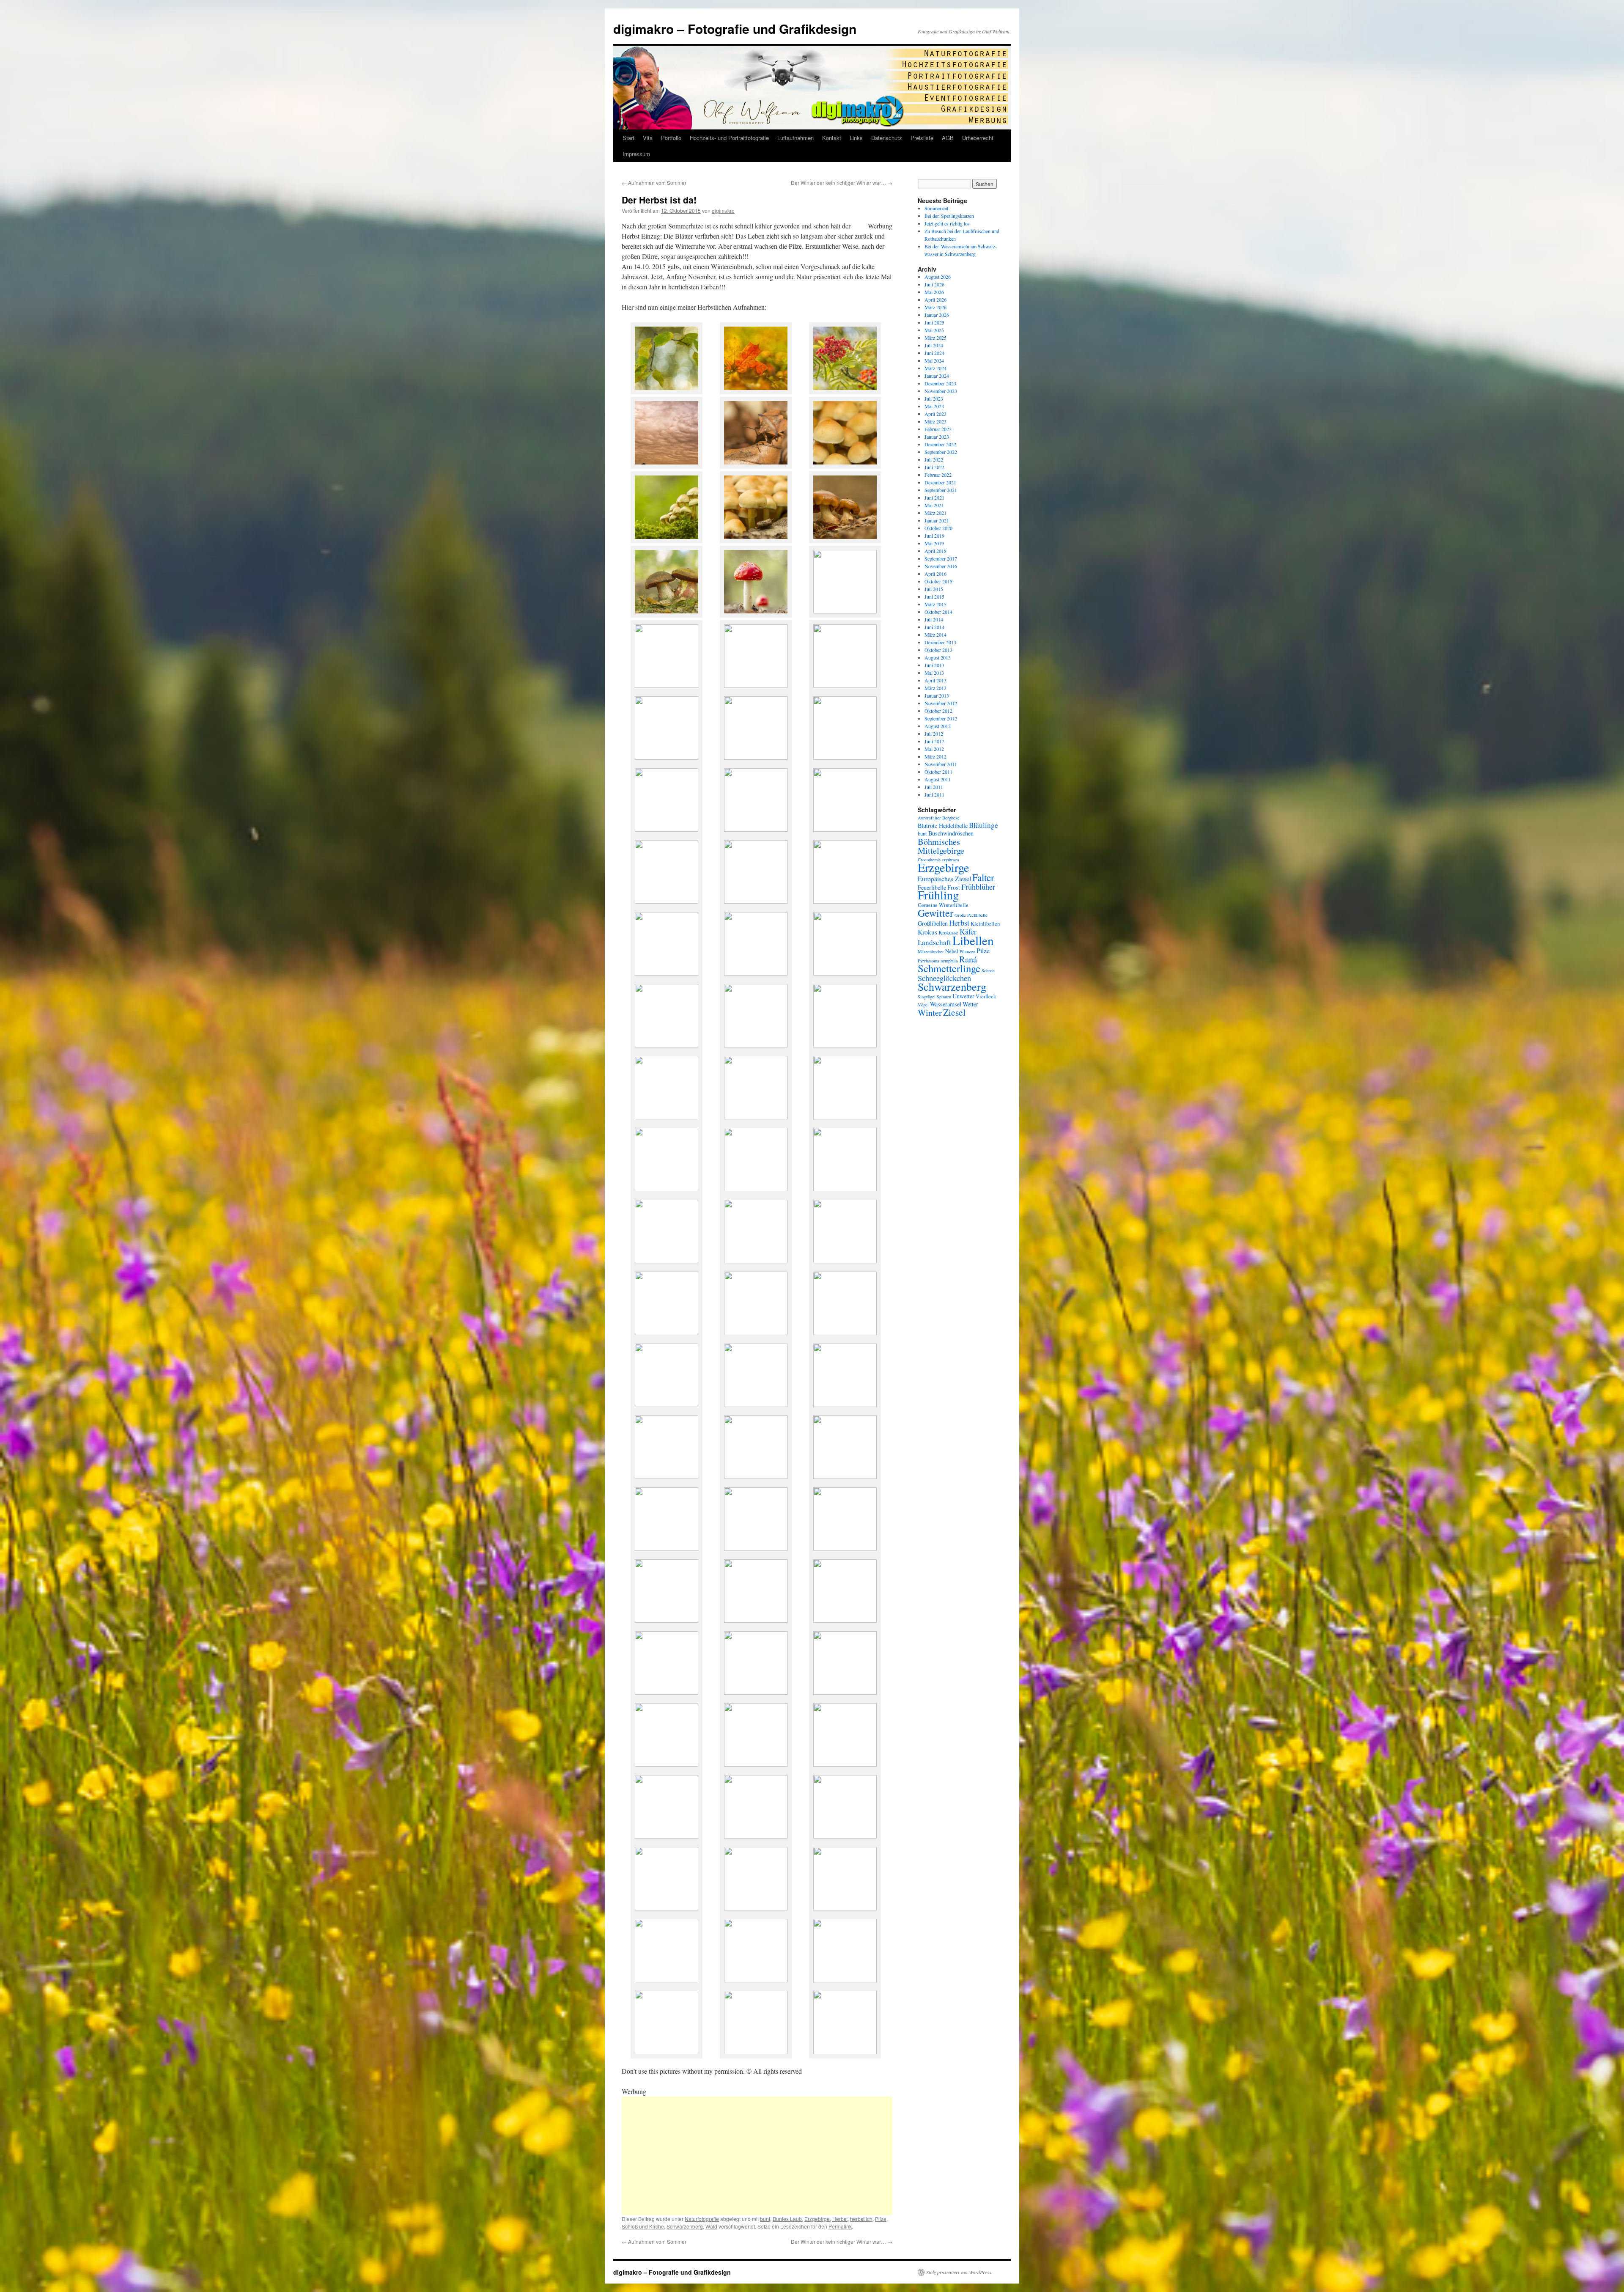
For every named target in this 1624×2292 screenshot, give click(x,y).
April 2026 (935, 300)
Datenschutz (887, 138)
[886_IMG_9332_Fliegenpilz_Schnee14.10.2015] (845, 1189)
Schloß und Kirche (643, 2226)
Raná (968, 959)
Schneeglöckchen (944, 978)
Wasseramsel (946, 1004)
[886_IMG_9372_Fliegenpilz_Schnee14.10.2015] (667, 1260)
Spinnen (944, 997)
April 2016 (935, 574)
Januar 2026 (937, 315)
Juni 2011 (934, 794)
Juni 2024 (934, 353)
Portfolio (671, 138)
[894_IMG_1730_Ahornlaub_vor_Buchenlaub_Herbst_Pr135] (845, 1980)
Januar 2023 (937, 437)
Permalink (840, 2226)
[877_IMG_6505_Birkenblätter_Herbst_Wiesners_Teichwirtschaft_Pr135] (667, 392)
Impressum (636, 154)
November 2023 (941, 391)
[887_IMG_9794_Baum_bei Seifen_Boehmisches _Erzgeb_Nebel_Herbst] (667, 1620)
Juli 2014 (934, 619)
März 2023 (935, 421)
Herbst (840, 2219)
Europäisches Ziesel (944, 878)
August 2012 (938, 726)
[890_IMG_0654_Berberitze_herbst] (756, 1836)
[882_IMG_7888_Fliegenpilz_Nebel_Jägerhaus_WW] (756, 901)
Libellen (973, 940)
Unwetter (963, 996)
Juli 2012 (934, 734)
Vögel (923, 1005)
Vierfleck (986, 996)
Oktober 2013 (938, 650)
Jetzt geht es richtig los (947, 223)
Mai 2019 (934, 543)
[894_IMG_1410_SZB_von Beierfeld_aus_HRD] (845, 1332)
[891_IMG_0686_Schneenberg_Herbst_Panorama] (845, 1692)
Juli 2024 (934, 345)
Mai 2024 (934, 360)
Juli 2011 (934, 787)
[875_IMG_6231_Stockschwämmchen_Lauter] (845, 466)
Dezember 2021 (940, 482)
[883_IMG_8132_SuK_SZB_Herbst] (667, 1045)
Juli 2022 (934, 459)
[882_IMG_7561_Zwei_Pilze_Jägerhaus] (667, 685)
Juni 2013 (934, 665)
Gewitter (935, 913)
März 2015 (935, 604)
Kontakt (832, 138)
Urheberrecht (978, 138)
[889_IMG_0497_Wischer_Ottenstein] (845, 1764)
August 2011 (938, 779)
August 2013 (938, 657)
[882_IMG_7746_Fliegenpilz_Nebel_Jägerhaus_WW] (667, 829)
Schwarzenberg (685, 2226)
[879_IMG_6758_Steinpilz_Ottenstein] (845, 611)
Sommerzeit (936, 208)
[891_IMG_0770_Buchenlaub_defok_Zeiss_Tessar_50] (845, 1836)
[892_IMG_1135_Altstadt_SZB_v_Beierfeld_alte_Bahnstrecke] (667, 1332)
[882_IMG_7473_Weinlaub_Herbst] (845, 973)
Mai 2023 (934, 406)
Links (856, 138)
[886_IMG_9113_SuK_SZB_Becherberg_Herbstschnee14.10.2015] (667, 1189)
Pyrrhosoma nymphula (938, 961)
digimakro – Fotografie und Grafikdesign (735, 29)
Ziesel (954, 1012)
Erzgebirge (817, 2219)
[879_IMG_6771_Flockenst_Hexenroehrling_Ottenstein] (667, 615)
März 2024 (935, 368)
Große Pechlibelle (971, 915)
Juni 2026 (934, 284)
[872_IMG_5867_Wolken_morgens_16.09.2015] (667, 466)
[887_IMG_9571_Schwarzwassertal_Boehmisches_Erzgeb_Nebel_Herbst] (845, 1404)
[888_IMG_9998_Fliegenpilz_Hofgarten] (756, 2052)
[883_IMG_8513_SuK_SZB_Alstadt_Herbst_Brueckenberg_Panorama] (845, 1045)
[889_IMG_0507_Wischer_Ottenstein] (667, 1836)
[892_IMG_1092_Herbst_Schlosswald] (756, 1908)
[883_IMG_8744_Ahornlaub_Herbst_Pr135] (756, 392)
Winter (930, 1012)
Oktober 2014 (938, 612)
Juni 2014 (934, 627)
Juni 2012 (934, 741)
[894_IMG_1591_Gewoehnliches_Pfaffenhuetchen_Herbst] (845, 1908)
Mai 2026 (934, 292)
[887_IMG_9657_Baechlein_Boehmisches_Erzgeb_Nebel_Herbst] (667, 1548)
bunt (765, 2219)
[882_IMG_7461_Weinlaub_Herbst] (756, 973)
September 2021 (941, 490)
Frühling (938, 895)
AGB (948, 138)
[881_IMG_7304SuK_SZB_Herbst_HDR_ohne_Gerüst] (667, 973)
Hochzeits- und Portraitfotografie (729, 138)
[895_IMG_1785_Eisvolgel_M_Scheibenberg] (845, 2052)
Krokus (927, 932)
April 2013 (935, 680)
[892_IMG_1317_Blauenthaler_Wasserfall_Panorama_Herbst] (756, 1404)
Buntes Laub (787, 2219)
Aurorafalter (929, 818)
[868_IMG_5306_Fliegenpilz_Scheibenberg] (756, 615)
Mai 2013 (934, 673)
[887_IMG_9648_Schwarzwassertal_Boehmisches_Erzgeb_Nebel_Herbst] (845, 1476)
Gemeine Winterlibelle (943, 905)
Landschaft (934, 942)
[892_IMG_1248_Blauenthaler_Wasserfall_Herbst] (667, 1764)
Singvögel (927, 997)
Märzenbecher (931, 951)
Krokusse (948, 933)
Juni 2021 (934, 497)
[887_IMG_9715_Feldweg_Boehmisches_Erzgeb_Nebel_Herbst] (756, 1548)
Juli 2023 (934, 398)
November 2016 (941, 566)
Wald (711, 2226)
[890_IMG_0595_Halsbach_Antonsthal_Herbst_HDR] (667, 1692)
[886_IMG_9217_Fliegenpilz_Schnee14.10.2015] (756, 1189)
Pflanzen (967, 951)
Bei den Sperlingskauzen (949, 216)
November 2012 (941, 703)
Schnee (988, 970)
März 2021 (935, 513)
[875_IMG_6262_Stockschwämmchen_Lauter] (667, 540)
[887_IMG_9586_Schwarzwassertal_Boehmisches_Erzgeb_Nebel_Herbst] (667, 1476)
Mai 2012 (934, 749)
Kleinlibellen (985, 924)
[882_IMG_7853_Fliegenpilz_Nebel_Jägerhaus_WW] (667, 901)
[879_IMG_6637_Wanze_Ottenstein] (756, 466)
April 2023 (935, 414)
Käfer (968, 932)
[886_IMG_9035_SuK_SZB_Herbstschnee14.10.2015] (845, 1117)
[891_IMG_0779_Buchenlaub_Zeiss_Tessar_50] (667, 1908)
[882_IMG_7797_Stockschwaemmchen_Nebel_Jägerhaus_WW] (756, 829)
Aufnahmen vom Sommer (654, 183)
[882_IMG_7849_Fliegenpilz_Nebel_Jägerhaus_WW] (845, 829)
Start (628, 138)
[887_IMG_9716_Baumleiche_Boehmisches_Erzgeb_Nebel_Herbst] (845, 1548)
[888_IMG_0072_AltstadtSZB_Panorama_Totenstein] (756, 1260)
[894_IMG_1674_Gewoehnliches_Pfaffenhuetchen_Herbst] (667, 1980)
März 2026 (935, 307)
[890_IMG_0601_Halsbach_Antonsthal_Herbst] (756, 1692)
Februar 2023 (938, 429)
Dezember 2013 (940, 642)
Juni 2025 (934, 322)
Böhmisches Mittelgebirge (941, 846)
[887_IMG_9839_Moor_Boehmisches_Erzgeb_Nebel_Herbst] (756, 1620)
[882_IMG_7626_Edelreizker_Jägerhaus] (845, 685)
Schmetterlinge (949, 968)
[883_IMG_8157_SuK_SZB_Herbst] (756, 1045)
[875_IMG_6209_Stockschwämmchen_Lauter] (756, 540)
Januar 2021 (937, 520)
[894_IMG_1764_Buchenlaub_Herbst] (756, 1764)
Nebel (952, 951)
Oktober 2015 (938, 581)
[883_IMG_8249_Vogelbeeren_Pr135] (845, 392)
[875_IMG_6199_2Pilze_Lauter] (845, 540)
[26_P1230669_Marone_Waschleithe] (756, 685)
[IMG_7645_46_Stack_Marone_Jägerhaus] (845, 757)
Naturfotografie (702, 2219)
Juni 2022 (934, 467)
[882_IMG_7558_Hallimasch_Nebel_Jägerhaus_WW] (667, 757)
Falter (983, 877)
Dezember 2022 (940, 444)
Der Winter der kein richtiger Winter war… (842, 183)
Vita (648, 138)
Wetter (970, 1004)
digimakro (723, 210)
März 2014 (935, 635)
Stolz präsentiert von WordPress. (959, 2272)
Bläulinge (983, 825)
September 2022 (941, 452)
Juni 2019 (934, 536)
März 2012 (935, 756)
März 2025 (935, 338)
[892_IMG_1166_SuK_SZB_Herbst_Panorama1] (756, 1332)
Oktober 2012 (938, 711)
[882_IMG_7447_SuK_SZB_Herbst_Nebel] (845, 901)
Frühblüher (978, 887)
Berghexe (951, 818)
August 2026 (938, 277)
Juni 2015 (934, 596)
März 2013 (935, 688)
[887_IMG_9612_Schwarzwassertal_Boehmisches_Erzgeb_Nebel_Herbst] (756, 1476)
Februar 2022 (938, 475)
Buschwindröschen (951, 833)
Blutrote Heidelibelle (943, 826)
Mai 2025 (934, 330)
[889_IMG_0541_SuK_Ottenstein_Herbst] (845, 1260)
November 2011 (941, 764)
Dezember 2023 (940, 383)
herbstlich (861, 2219)
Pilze (881, 2219)
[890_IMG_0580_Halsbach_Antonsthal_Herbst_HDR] (845, 1620)
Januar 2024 (937, 376)
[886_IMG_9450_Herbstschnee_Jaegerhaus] (667, 1117)
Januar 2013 (937, 695)
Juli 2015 (934, 589)
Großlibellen (933, 923)
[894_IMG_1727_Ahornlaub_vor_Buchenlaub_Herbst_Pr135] (756, 1980)
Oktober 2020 (938, 528)
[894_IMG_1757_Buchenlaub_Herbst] (667, 2052)
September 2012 (941, 718)
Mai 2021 (934, 505)
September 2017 (941, 558)
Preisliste (922, 138)
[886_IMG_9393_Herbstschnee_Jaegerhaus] (756, 1117)
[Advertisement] (757, 2156)
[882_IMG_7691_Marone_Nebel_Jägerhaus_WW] (756, 757)
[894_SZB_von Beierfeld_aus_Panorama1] (667, 1404)
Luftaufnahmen (796, 138)
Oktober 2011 (938, 772)
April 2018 (935, 551)
